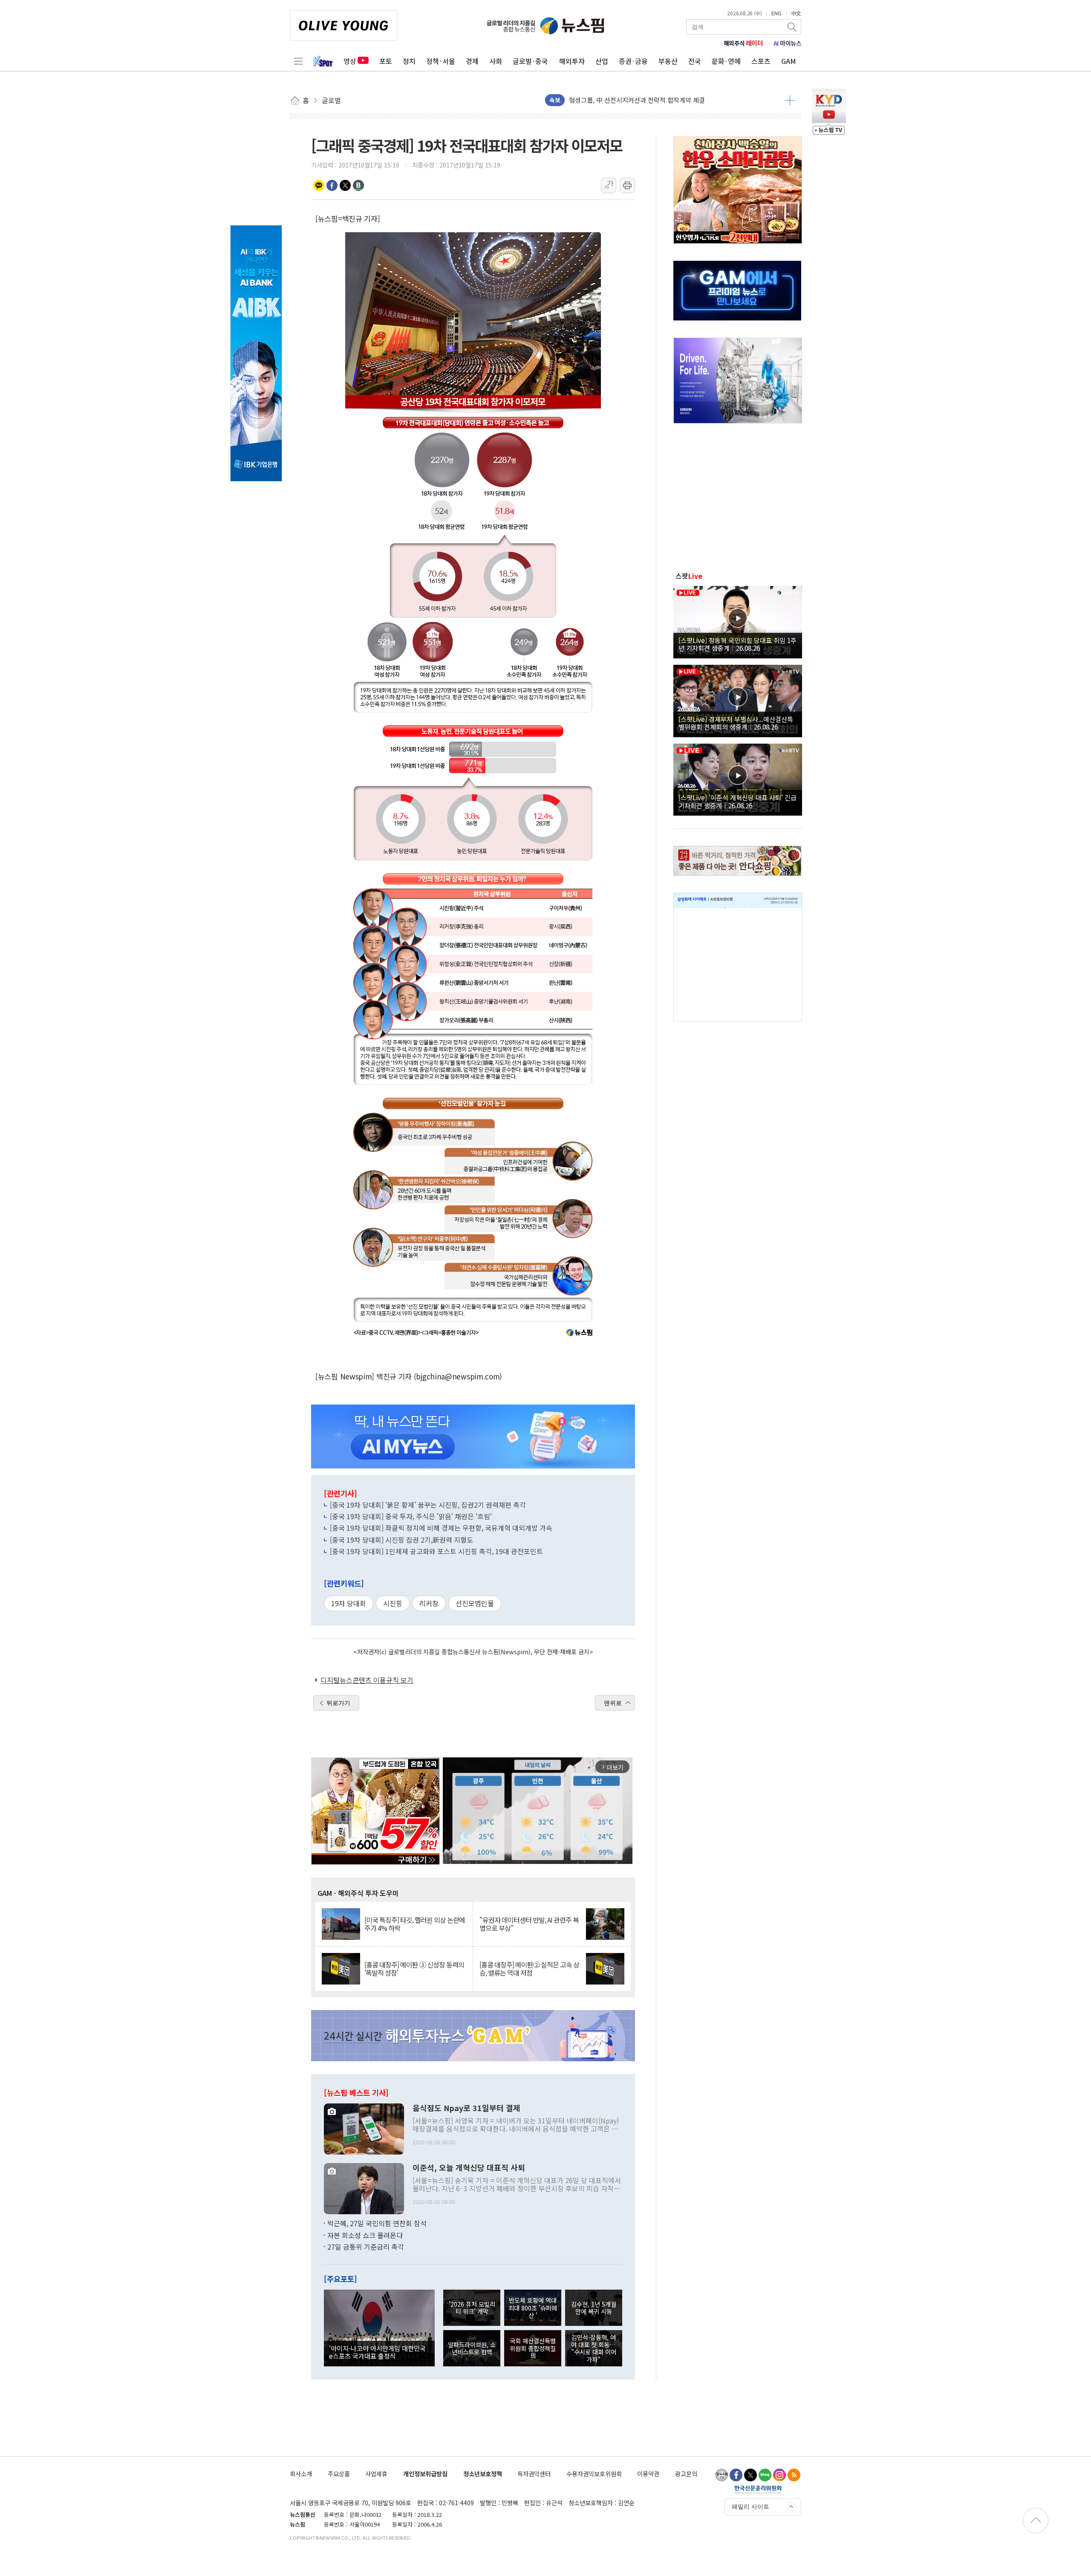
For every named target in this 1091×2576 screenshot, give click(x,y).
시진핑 (393, 1603)
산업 (602, 61)
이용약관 (648, 2474)
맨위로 (613, 1703)
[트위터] (750, 2475)
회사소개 (301, 2474)
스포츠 (761, 61)
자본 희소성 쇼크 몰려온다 (365, 2235)
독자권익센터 (534, 2474)
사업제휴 (376, 2474)
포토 (386, 61)
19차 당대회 (349, 1603)
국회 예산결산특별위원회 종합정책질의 (533, 2348)
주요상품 (339, 2474)
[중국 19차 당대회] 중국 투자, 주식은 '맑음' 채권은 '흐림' (411, 1516)
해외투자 (572, 61)
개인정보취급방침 (425, 2474)
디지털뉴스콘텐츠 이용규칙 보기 (367, 1680)
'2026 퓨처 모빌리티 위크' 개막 (472, 2308)
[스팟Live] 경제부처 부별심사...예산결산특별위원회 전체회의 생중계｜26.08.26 (736, 723)
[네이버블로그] (765, 2475)
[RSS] (794, 2475)
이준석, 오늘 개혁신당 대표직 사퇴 (469, 2168)
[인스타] (779, 2475)
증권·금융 (633, 61)
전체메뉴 (298, 61)
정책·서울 (441, 61)
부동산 (668, 61)
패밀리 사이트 (750, 2507)
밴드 (358, 185)
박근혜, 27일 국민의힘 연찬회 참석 (377, 2223)
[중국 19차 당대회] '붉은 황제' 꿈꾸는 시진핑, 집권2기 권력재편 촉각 (428, 1505)
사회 (496, 61)
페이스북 (332, 185)
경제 (472, 61)
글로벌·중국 (530, 61)
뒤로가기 (338, 1703)
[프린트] (627, 185)
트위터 (345, 185)
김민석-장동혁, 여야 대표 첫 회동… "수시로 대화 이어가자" (594, 2348)
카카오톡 (319, 185)
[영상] (738, 621)
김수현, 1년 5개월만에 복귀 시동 (594, 2308)
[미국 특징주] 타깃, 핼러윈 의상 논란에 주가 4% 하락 (415, 1924)
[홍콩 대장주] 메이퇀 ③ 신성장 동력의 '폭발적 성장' (414, 1969)
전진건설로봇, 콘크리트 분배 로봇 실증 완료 (628, 100)
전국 (695, 61)
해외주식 (743, 43)
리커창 (429, 1603)
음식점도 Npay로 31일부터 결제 (466, 2108)
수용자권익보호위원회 (594, 2474)
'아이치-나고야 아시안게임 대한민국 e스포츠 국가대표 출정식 (377, 2352)
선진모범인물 (475, 1603)
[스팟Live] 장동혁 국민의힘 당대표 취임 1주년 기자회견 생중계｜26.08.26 (737, 644)
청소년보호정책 (483, 2474)
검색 (793, 27)
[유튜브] (722, 2475)
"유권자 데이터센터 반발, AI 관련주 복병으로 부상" (529, 1924)
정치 (409, 61)
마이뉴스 (788, 43)
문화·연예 (726, 61)
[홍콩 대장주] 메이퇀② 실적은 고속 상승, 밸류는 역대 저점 (529, 1969)
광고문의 (686, 2474)
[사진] (364, 2128)
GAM (789, 61)
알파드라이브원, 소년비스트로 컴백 (472, 2348)
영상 (350, 61)
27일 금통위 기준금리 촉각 (366, 2247)
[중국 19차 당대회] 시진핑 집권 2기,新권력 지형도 (401, 1540)
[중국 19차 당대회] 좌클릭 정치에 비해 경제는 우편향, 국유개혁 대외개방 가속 (441, 1528)
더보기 (790, 100)
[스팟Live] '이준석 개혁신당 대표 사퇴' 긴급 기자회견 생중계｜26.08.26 (737, 801)
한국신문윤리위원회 (758, 2489)
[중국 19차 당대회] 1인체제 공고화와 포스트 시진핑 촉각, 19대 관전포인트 (436, 1551)
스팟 (689, 576)
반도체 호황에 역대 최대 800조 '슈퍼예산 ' (533, 2308)
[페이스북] (736, 2475)
